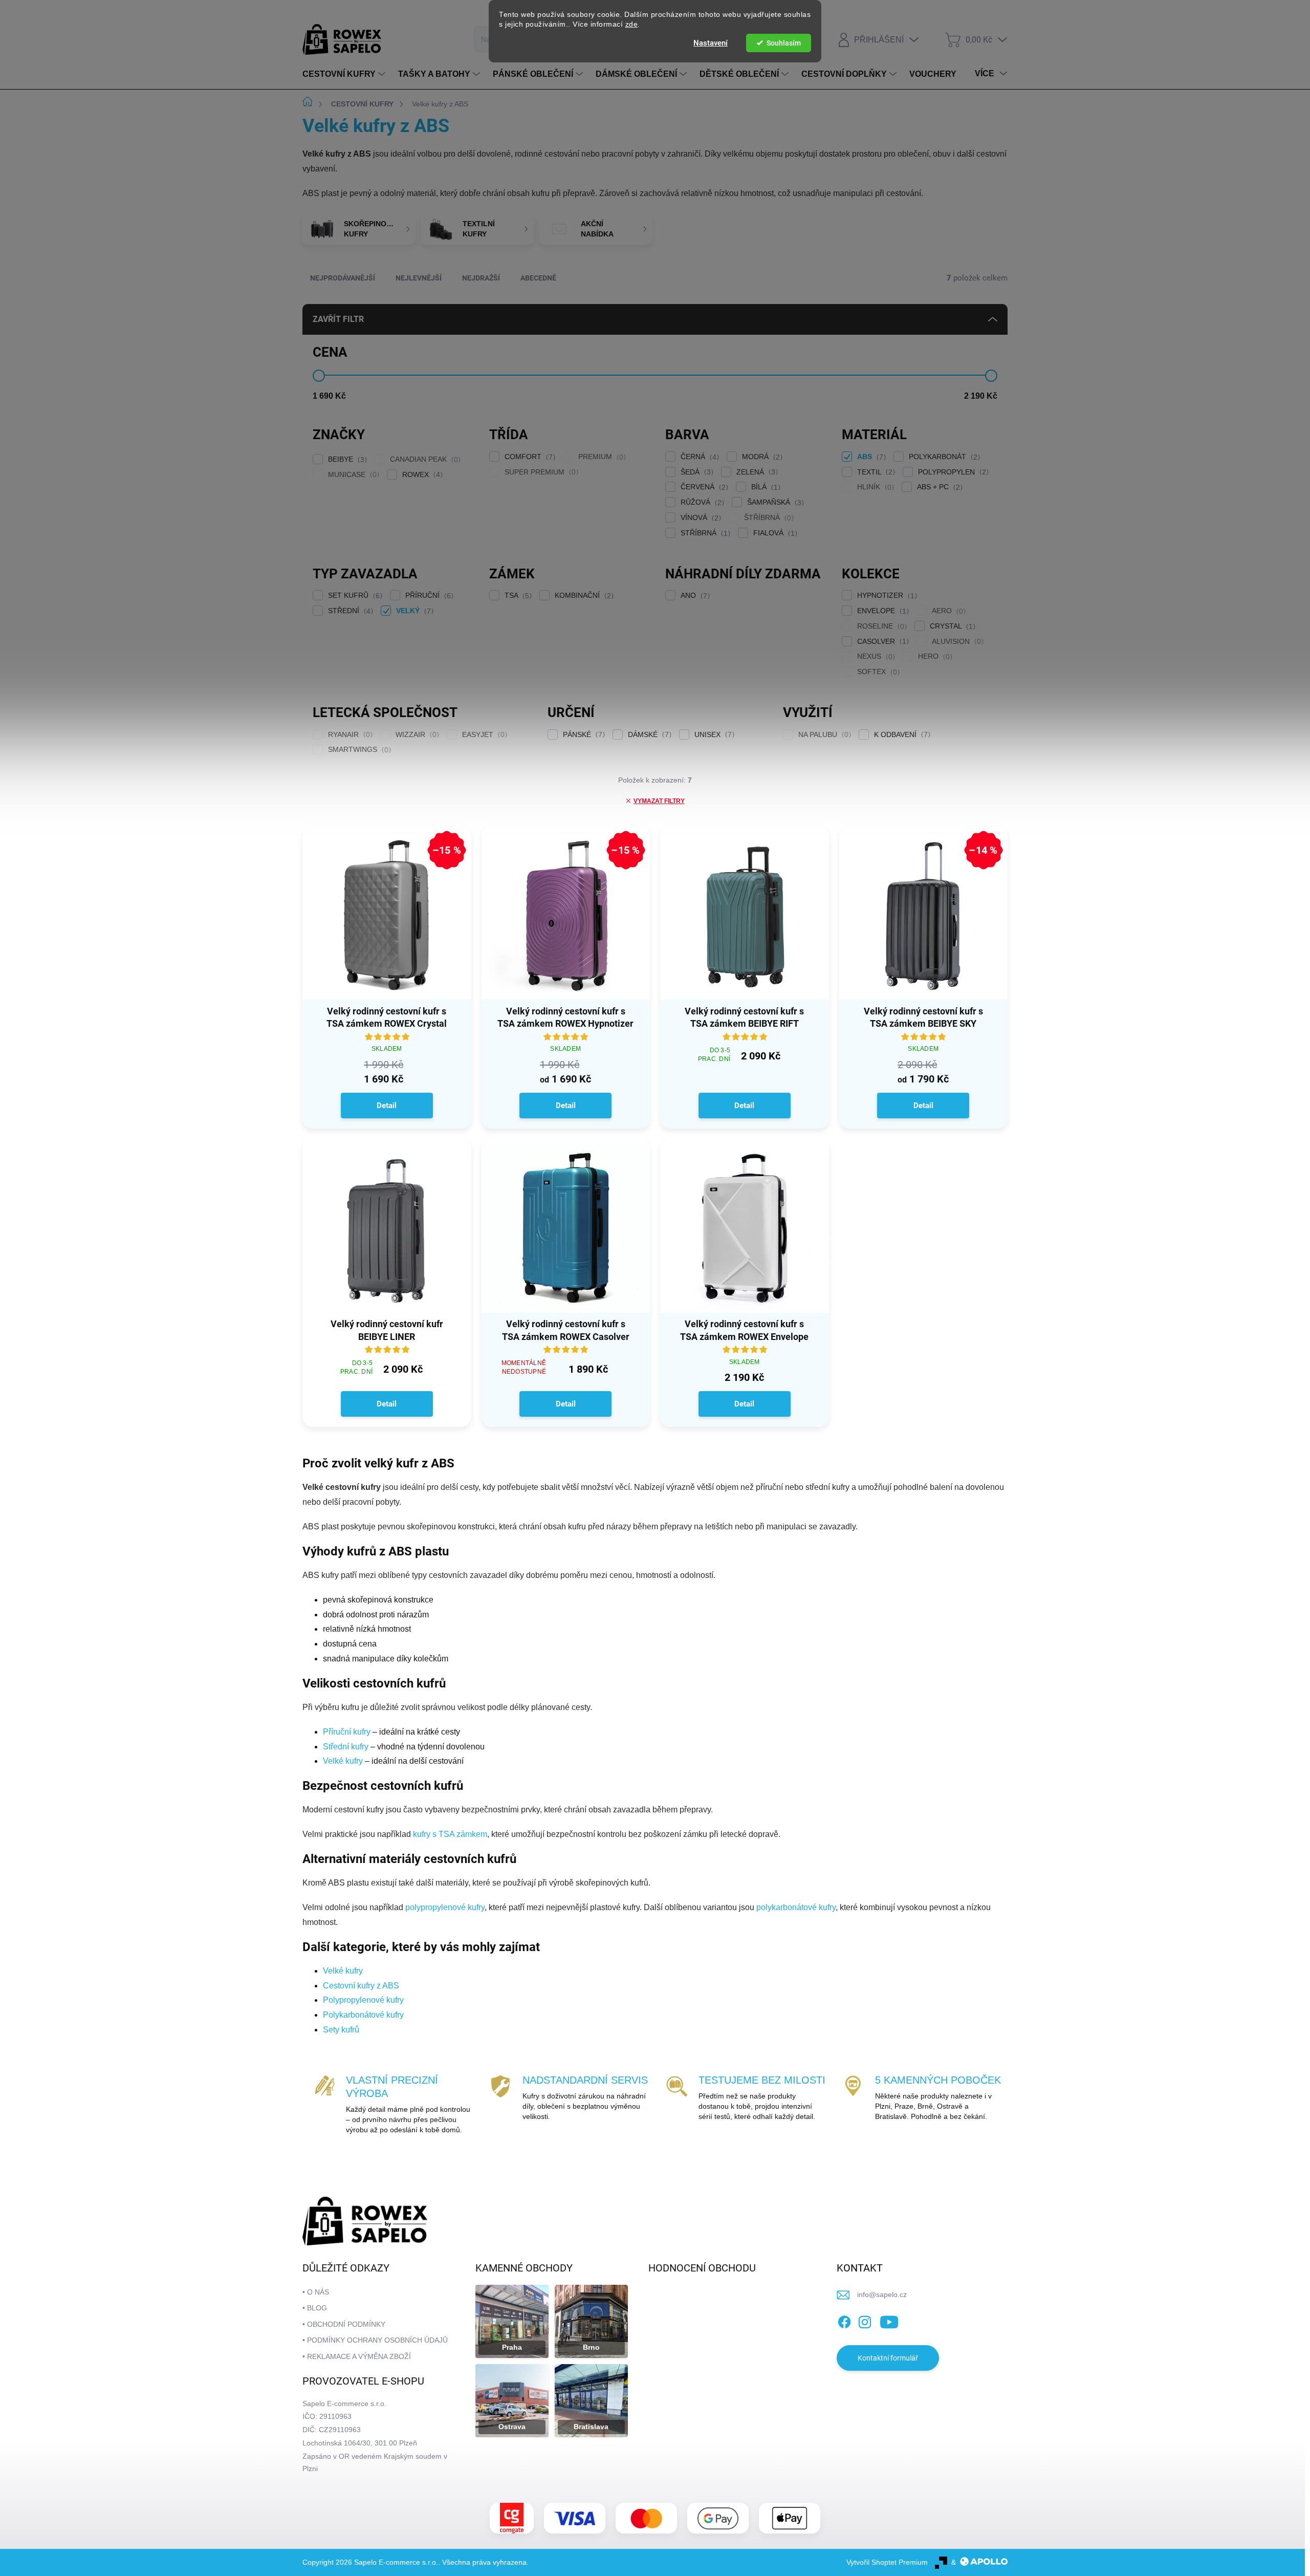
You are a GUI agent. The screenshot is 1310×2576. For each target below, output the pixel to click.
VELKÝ (413, 611)
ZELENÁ (756, 472)
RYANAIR (349, 735)
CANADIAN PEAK (424, 459)
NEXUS (875, 656)
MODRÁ (761, 457)
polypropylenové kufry (445, 1907)
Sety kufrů (341, 2030)
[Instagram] (865, 2320)
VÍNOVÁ (700, 518)
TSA (517, 596)
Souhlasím (784, 43)
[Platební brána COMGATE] (512, 2518)
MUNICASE (352, 475)
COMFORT (529, 457)
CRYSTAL (951, 626)
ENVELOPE (882, 611)
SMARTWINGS (358, 750)
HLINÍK (874, 487)
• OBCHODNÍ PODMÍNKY (344, 2324)
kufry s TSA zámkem (450, 1834)
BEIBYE (346, 459)
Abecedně (538, 278)
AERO (947, 611)
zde (632, 24)
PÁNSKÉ (583, 735)
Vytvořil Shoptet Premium (887, 2562)
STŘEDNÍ (349, 611)
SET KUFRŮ (354, 596)
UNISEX (713, 735)
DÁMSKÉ (648, 735)
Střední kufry (346, 1747)
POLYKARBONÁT (943, 457)
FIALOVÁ (774, 533)
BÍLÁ (765, 487)
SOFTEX (877, 672)
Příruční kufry (347, 1732)
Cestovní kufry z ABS (361, 1986)
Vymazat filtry (659, 801)
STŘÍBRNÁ (704, 533)
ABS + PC (938, 487)
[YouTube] (889, 2320)
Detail (387, 1106)
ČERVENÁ (703, 487)
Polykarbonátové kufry (363, 2015)
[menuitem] (345, 74)
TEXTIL (875, 472)
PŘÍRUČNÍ (428, 596)
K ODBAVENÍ (901, 735)
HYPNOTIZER (886, 596)
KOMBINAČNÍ (583, 596)
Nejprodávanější (343, 278)
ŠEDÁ (696, 472)
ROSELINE (881, 626)
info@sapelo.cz (882, 2294)
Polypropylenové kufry (363, 2000)
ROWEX (421, 475)
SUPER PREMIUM (540, 472)
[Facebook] (844, 2320)
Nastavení (711, 43)
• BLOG (315, 2308)
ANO (694, 596)
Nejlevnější (419, 278)
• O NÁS (316, 2292)
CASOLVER (882, 642)
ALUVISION (956, 642)
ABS (870, 457)
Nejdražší (481, 278)
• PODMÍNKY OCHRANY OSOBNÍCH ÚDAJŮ (375, 2340)
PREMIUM (601, 457)
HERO (934, 656)
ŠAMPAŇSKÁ (774, 502)
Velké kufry (343, 1761)
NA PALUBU (823, 735)
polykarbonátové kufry (796, 1907)
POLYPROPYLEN (952, 472)
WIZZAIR (416, 735)
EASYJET (483, 735)
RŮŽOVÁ (701, 502)
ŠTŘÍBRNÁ (768, 518)
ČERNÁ (698, 457)
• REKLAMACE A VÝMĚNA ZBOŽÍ (357, 2356)
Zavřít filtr (338, 319)
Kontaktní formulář (888, 2358)
